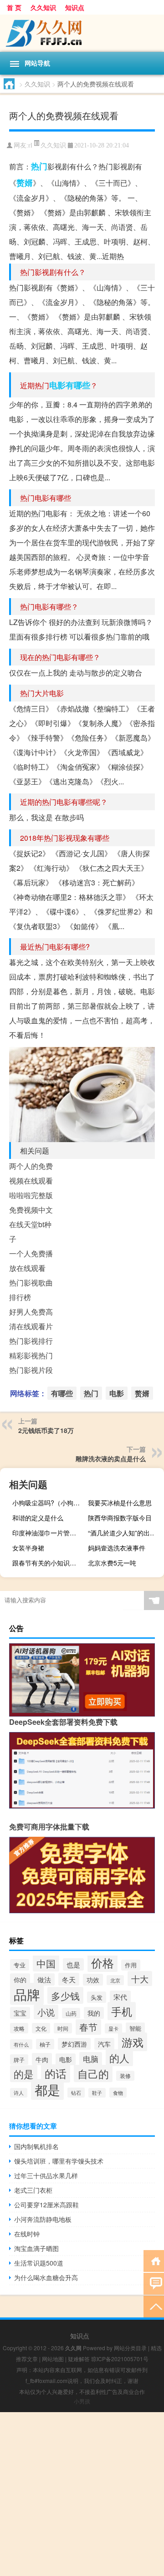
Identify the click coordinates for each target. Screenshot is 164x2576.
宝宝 (20, 2013)
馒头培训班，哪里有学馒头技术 (59, 2161)
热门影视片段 (31, 1370)
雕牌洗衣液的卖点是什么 (111, 1458)
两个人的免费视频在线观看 (31, 1173)
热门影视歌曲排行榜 (31, 1290)
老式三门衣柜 (33, 2190)
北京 (115, 1980)
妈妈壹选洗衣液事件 (117, 1548)
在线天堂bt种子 (30, 1232)
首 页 (14, 7)
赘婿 (25, 183)
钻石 (76, 2093)
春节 (88, 2027)
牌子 (19, 2060)
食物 (118, 2093)
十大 (140, 1979)
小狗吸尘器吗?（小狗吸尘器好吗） (49, 1503)
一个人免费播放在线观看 (31, 1261)
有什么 (21, 2044)
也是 (73, 1964)
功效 (93, 1980)
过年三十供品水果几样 (46, 2175)
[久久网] (82, 33)
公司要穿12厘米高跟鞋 (46, 2205)
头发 (97, 1997)
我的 (94, 2013)
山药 (71, 2013)
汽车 (104, 2044)
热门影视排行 (31, 1341)
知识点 (75, 7)
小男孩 (82, 2401)
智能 (135, 2028)
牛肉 (42, 2059)
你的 (20, 1979)
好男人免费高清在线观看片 (31, 1319)
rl (30, 145)
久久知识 (43, 7)
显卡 (113, 2028)
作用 (131, 1965)
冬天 (69, 1979)
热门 (39, 166)
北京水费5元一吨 (112, 1563)
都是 (47, 2089)
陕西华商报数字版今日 (120, 1518)
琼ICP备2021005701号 (120, 2359)
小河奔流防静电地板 (43, 2219)
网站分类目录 (130, 2348)
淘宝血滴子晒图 (36, 2248)
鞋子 (97, 2093)
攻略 (19, 2028)
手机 (122, 2011)
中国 (46, 1963)
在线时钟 (27, 2234)
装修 (125, 2076)
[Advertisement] (82, 2494)
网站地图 (53, 2359)
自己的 (93, 2073)
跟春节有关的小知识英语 (47, 1563)
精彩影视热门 (31, 1355)
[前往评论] (154, 2283)
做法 (44, 1979)
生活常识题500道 (39, 2263)
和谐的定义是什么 (38, 1518)
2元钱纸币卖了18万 (46, 1430)
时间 (63, 2028)
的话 (56, 2073)
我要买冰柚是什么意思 (120, 1503)
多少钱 (65, 1995)
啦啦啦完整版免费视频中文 (31, 1202)
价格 (102, 1962)
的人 (119, 2058)
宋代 (120, 1997)
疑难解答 (79, 2359)
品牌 (27, 1994)
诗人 (19, 2093)
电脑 (91, 2059)
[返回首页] (154, 2260)
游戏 (133, 2042)
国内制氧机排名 (36, 2146)
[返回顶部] (154, 2306)
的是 (24, 2074)
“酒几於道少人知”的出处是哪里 (125, 1533)
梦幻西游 (74, 2044)
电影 (57, 385)
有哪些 (78, 385)
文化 (41, 2028)
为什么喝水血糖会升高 (46, 2277)
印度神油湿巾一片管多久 (47, 1533)
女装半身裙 (28, 1548)
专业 (20, 1965)
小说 (46, 2012)
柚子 (45, 2044)
